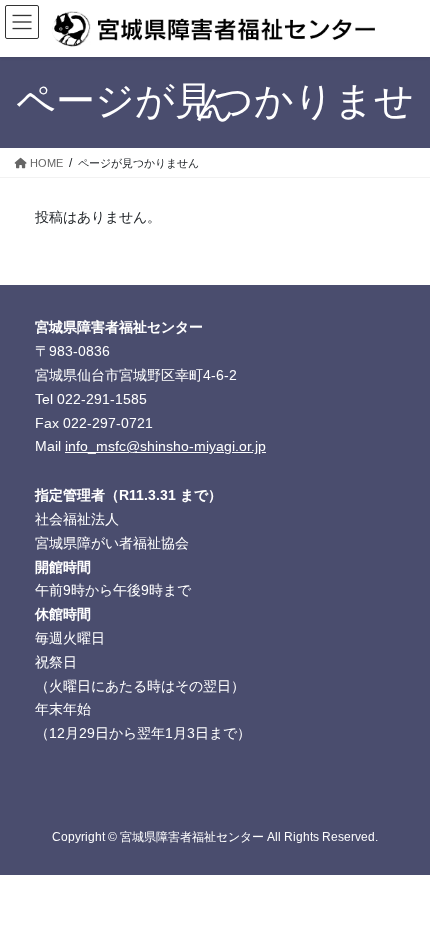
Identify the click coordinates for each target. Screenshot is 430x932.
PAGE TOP (399, 886)
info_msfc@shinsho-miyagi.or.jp (165, 446)
